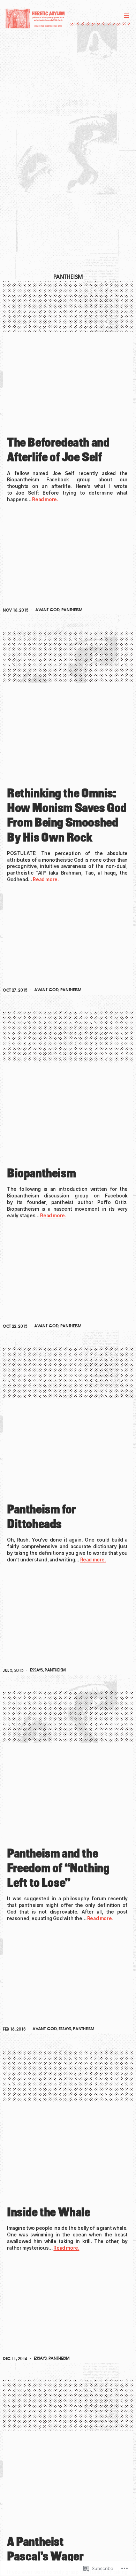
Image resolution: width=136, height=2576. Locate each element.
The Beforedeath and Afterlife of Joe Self (58, 450)
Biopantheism (41, 1173)
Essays (36, 1670)
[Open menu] (126, 15)
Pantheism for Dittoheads (41, 1516)
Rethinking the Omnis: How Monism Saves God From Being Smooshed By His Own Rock (67, 815)
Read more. (45, 499)
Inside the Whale (49, 2212)
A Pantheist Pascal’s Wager (45, 2549)
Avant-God (47, 610)
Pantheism (72, 610)
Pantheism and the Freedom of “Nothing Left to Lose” (58, 1868)
